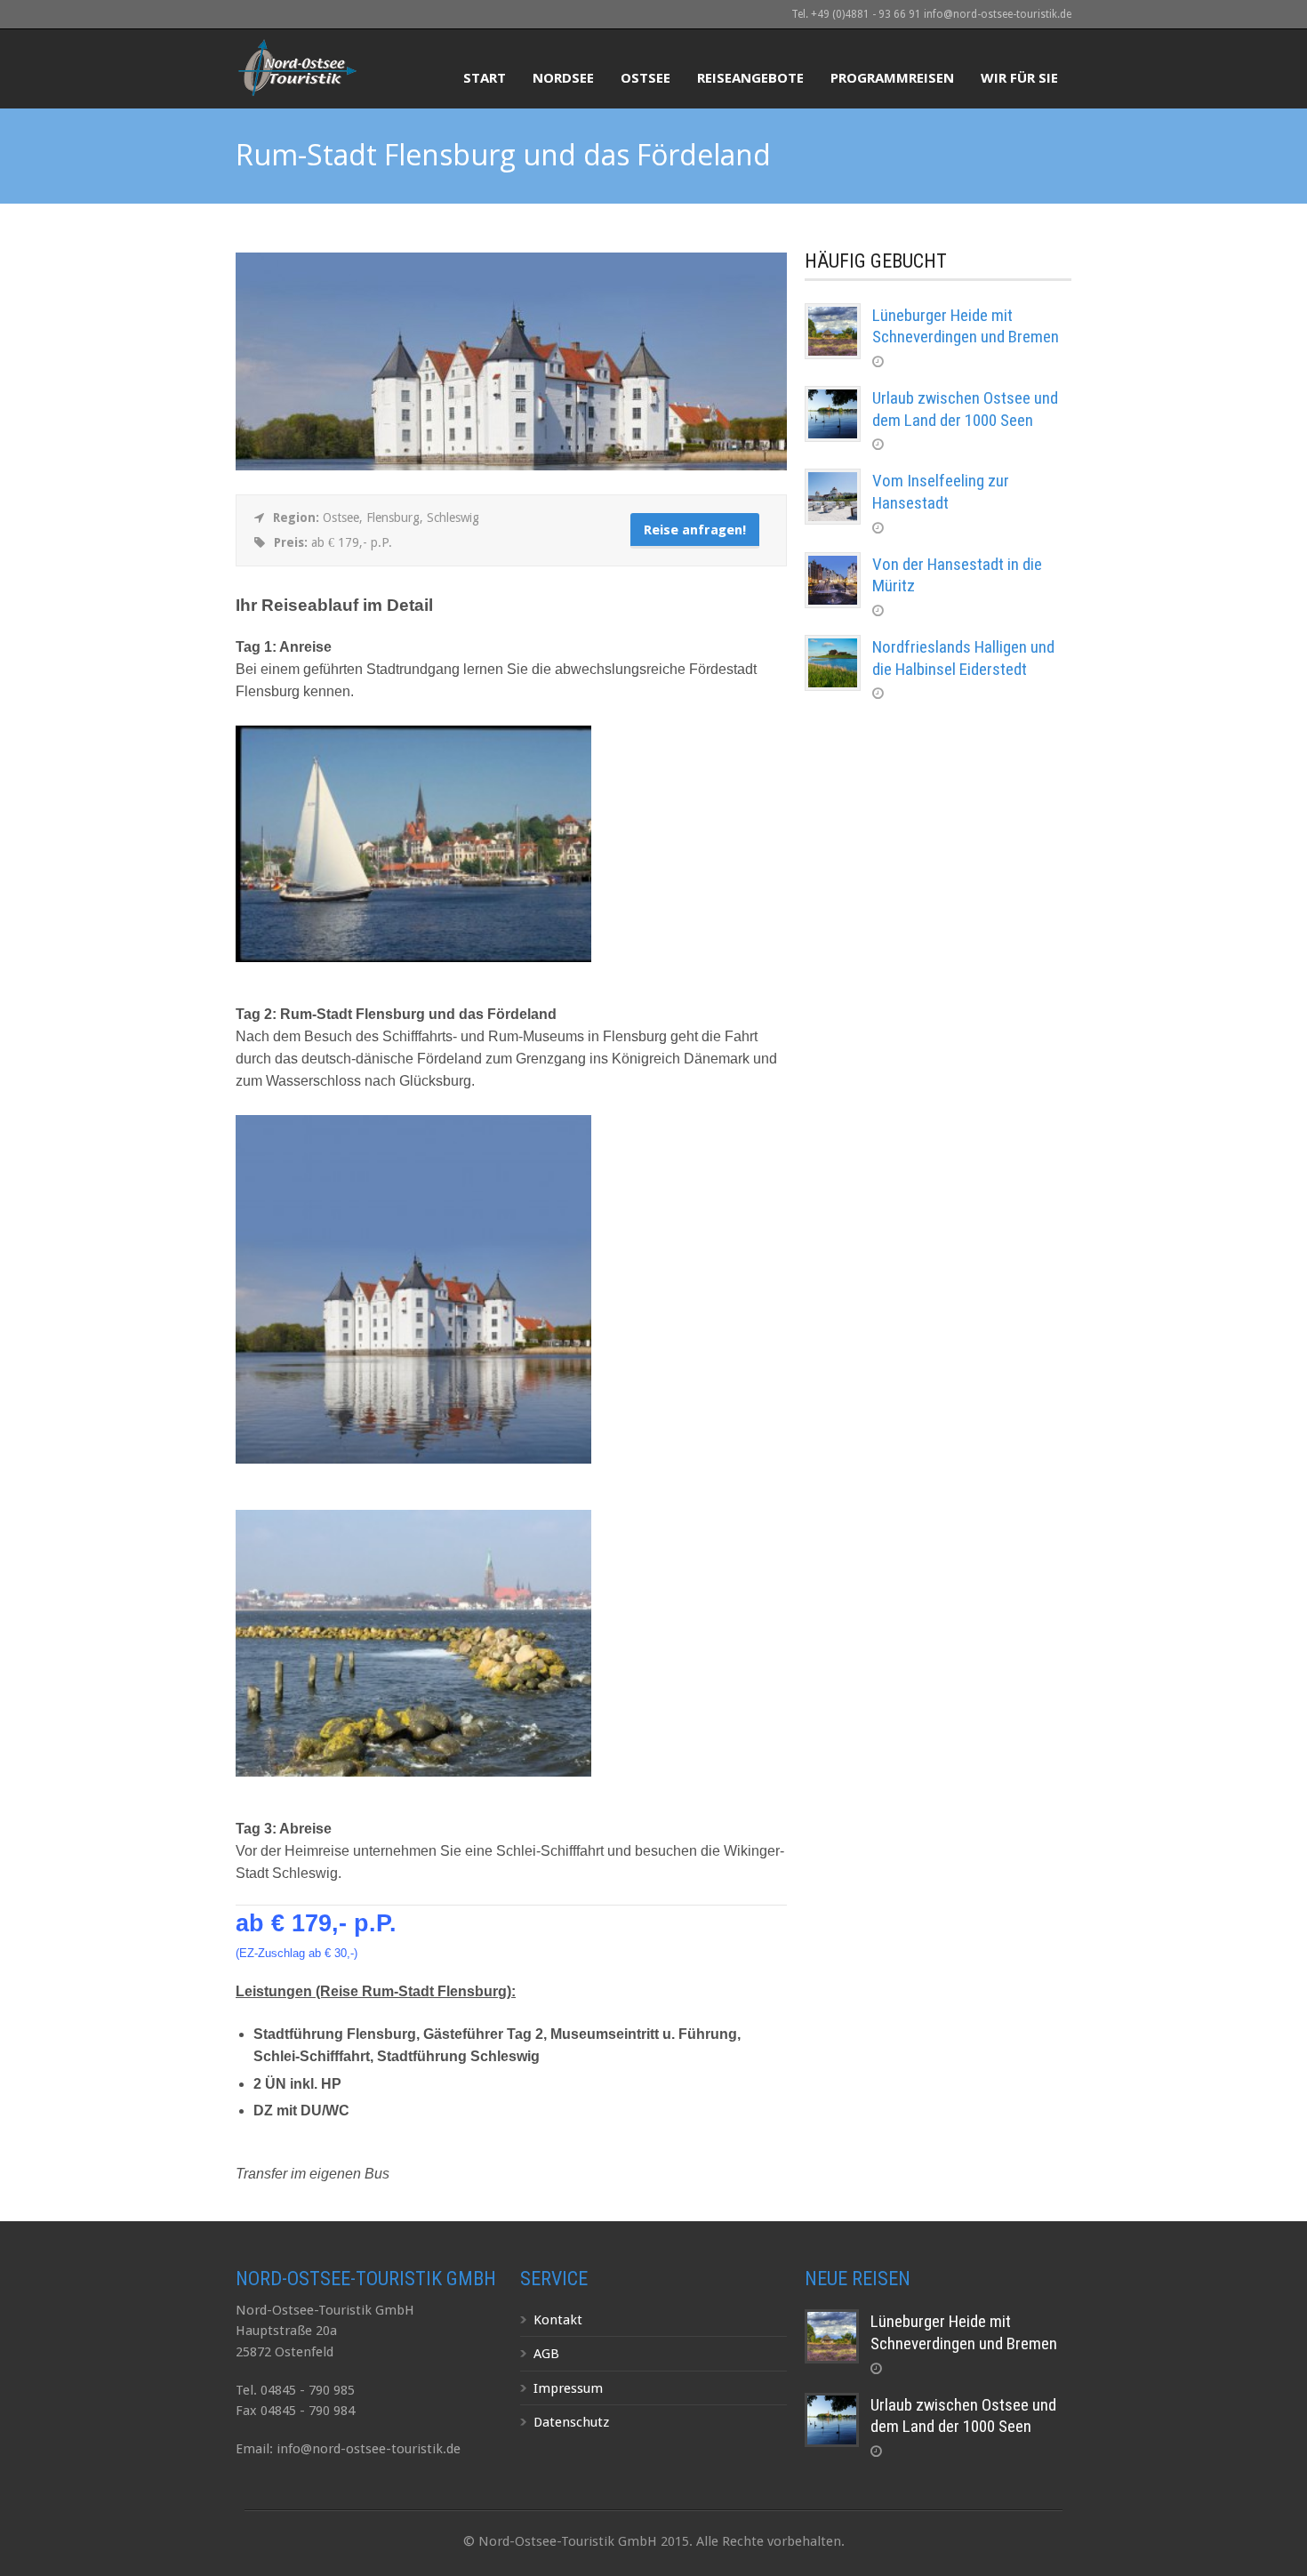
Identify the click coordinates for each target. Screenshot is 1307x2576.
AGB (546, 2354)
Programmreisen (892, 77)
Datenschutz (571, 2422)
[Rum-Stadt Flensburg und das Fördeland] (511, 466)
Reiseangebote (750, 77)
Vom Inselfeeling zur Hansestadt (941, 492)
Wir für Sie (1019, 77)
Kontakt (558, 2320)
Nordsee (563, 77)
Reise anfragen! (695, 530)
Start (485, 77)
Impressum (568, 2388)
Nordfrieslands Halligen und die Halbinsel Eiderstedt (963, 658)
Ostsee (645, 77)
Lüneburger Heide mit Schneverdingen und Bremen (966, 326)
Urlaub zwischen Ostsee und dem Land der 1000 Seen (965, 409)
